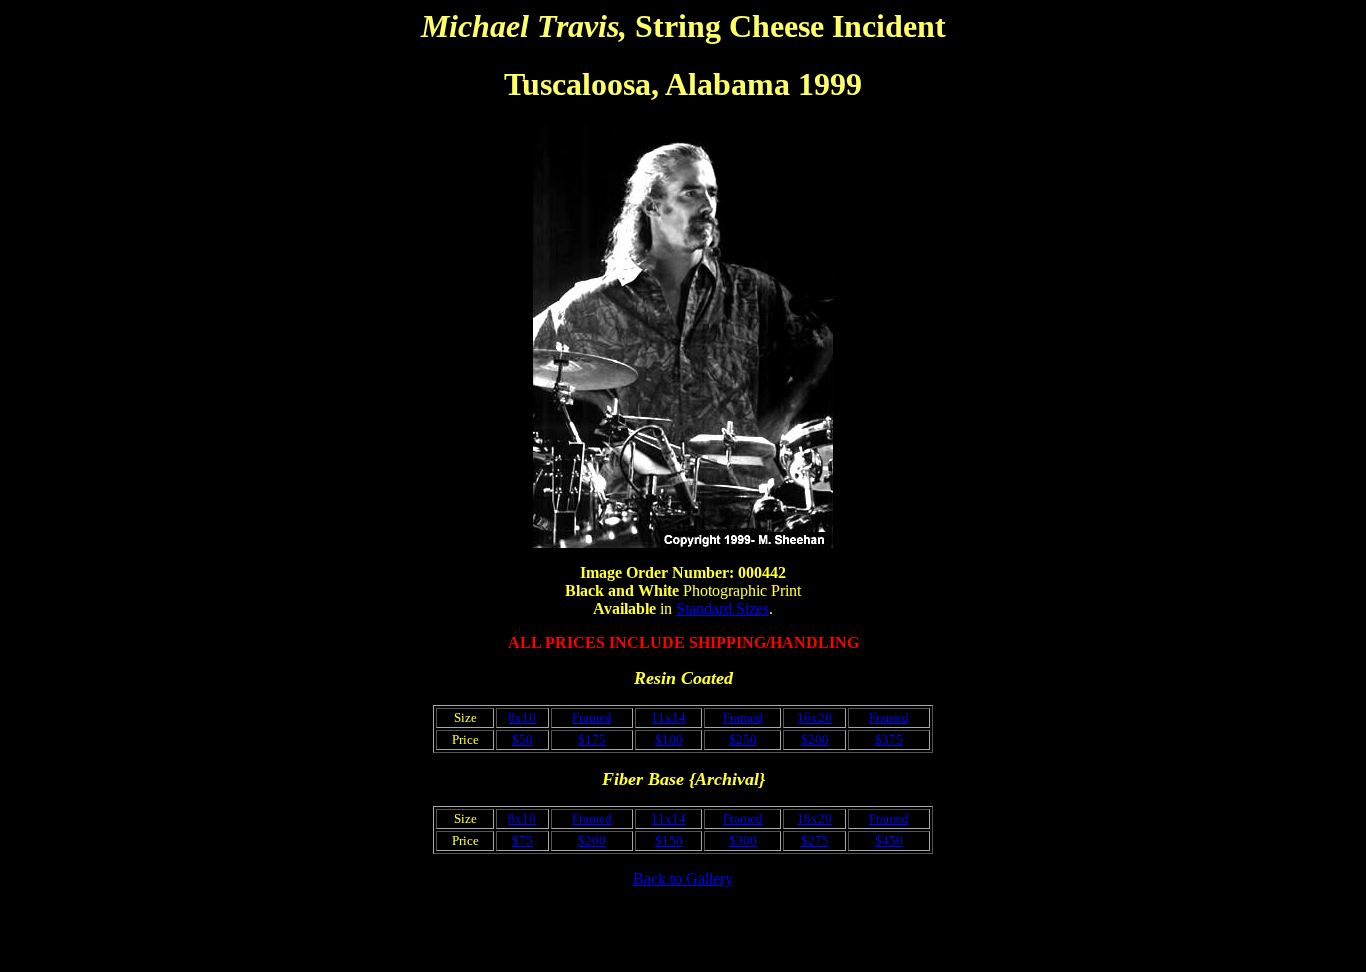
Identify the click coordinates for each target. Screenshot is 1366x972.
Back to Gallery (683, 878)
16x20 (814, 717)
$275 (815, 840)
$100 (669, 739)
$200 (815, 739)
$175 (592, 739)
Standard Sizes (722, 608)
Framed (592, 717)
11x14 (668, 717)
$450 (889, 840)
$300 (743, 840)
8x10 (522, 717)
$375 (889, 739)
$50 (522, 739)
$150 (669, 840)
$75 (522, 840)
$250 (743, 739)
